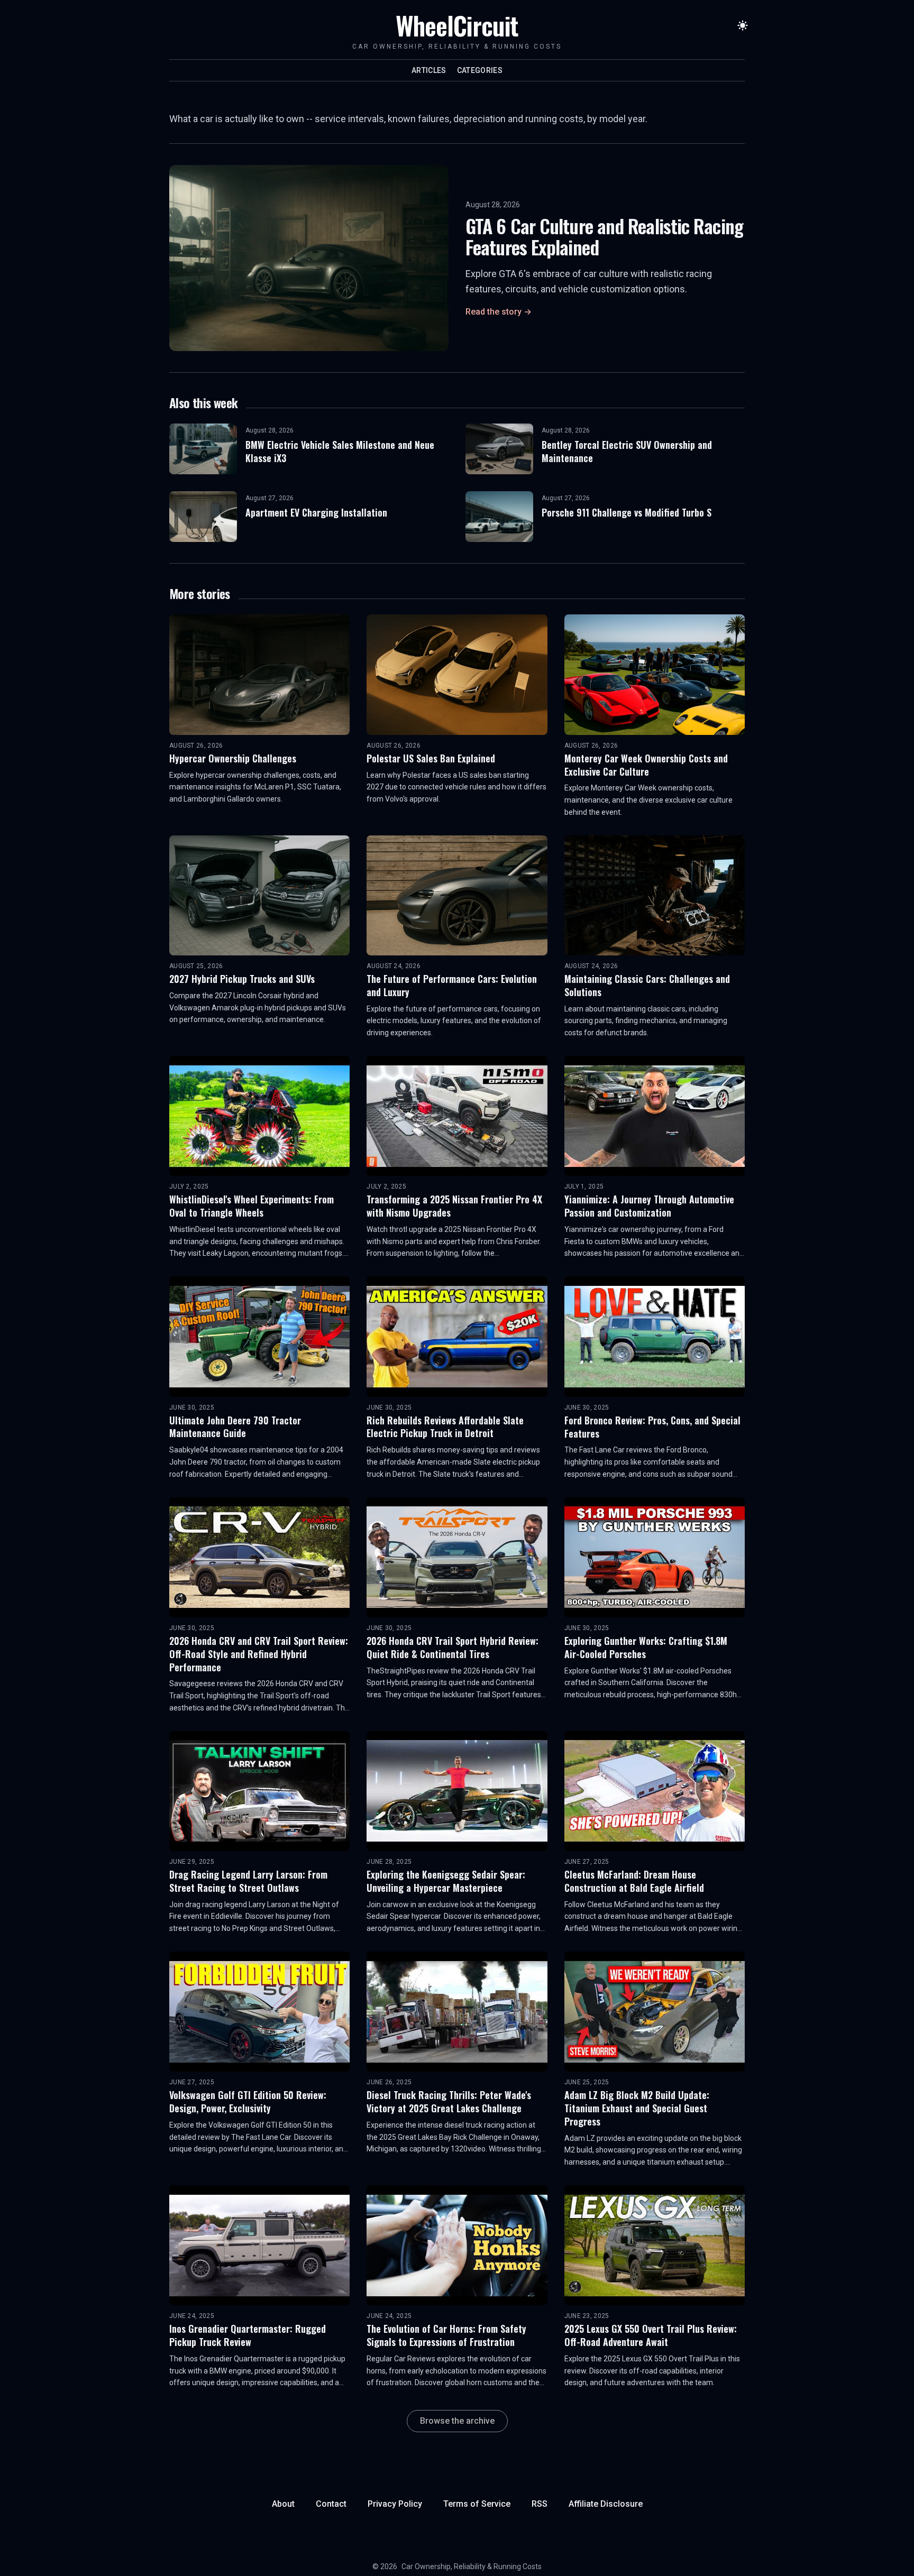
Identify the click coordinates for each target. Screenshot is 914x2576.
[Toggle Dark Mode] (743, 25)
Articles (429, 70)
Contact (331, 2504)
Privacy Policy (395, 2504)
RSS (540, 2504)
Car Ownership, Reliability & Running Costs (472, 2566)
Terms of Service (477, 2504)
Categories (480, 70)
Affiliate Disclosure (606, 2504)
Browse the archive (457, 2421)
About (283, 2504)
